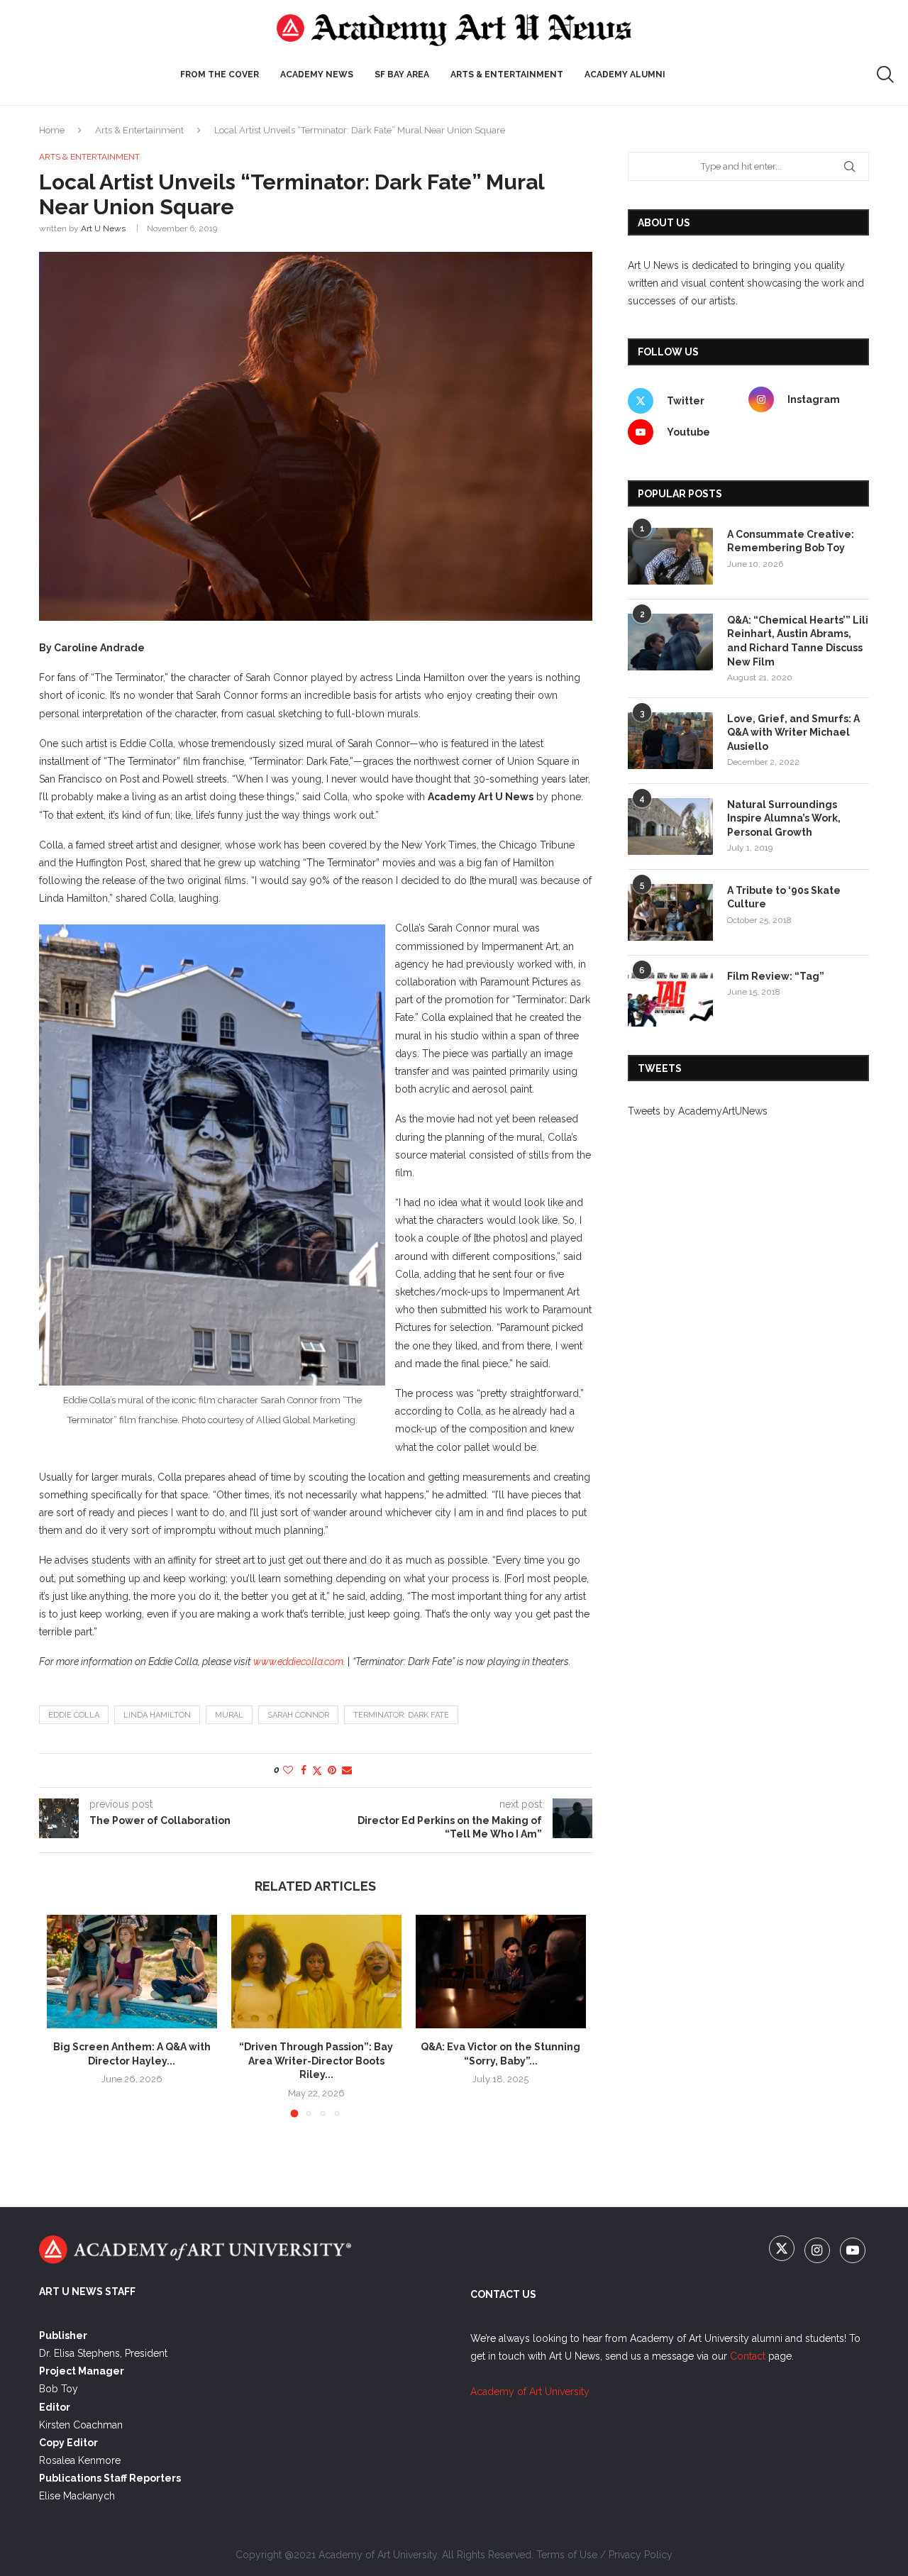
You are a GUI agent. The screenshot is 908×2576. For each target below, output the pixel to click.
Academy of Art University (530, 2392)
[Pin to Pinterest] (332, 1770)
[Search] (885, 74)
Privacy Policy (641, 2555)
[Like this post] (288, 1770)
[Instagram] (819, 2251)
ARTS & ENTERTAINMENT (507, 74)
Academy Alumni (625, 74)
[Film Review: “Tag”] (670, 998)
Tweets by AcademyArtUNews (698, 1111)
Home (52, 130)
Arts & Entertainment (139, 130)
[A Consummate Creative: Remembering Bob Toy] (670, 556)
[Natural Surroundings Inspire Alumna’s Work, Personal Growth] (670, 827)
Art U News (103, 228)
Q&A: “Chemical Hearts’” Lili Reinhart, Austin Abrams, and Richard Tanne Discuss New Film (798, 641)
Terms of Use (567, 2555)
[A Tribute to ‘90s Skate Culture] (670, 912)
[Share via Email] (347, 1770)
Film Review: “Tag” (776, 976)
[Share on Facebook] (304, 1770)
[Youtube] (853, 2251)
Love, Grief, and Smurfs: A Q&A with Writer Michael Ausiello (793, 733)
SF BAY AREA (402, 74)
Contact (748, 2356)
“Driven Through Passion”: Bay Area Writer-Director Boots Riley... (316, 2061)
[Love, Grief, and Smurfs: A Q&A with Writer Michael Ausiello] (670, 741)
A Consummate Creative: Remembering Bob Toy (791, 541)
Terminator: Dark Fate (401, 1715)
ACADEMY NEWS (317, 74)
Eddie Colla (74, 1715)
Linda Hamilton (157, 1715)
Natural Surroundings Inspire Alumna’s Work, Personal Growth (784, 818)
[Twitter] (783, 2251)
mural (229, 1715)
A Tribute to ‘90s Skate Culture (784, 897)
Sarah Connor (298, 1715)
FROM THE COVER (220, 74)
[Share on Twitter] (317, 1770)
